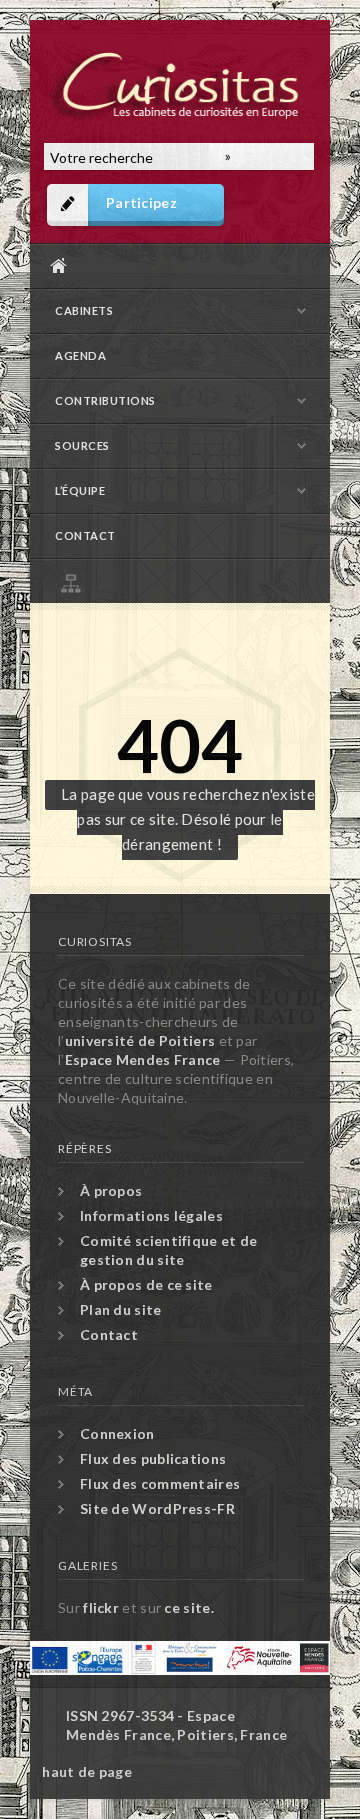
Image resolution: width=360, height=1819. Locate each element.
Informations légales (151, 1215)
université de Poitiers (140, 1040)
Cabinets (84, 310)
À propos (111, 1190)
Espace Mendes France (143, 1059)
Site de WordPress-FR (157, 1508)
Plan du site (185, 580)
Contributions (105, 400)
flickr (101, 1607)
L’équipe (80, 490)
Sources (82, 445)
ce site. (188, 1607)
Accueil (175, 265)
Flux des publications (153, 1458)
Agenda (80, 355)
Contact (85, 535)
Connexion (117, 1433)
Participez (141, 202)
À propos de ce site (146, 1284)
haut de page (87, 1771)
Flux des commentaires (160, 1483)
